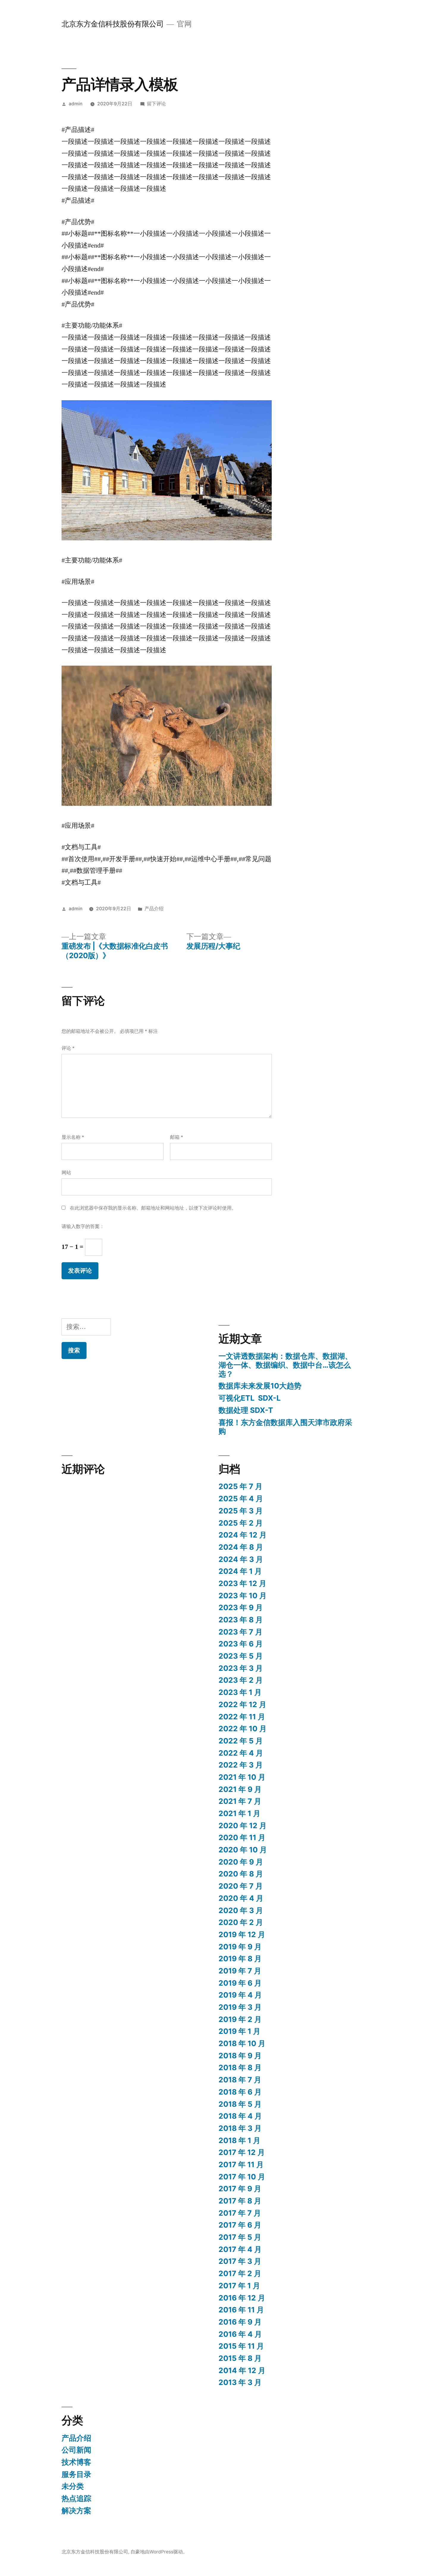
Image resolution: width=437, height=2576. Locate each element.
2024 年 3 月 (241, 1559)
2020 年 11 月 (242, 1837)
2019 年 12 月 (242, 1934)
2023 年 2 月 (241, 1680)
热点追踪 (76, 2498)
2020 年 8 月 (241, 1874)
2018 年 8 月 (240, 2067)
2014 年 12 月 (242, 2370)
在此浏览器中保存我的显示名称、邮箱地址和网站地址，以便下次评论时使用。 (153, 1208)
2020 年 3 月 (241, 1910)
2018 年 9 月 (240, 2056)
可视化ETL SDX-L (250, 1398)
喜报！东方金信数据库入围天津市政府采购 (285, 1427)
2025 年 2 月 (241, 1523)
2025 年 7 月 (240, 1486)
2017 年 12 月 (242, 2152)
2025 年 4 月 (241, 1499)
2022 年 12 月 (242, 1704)
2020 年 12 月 (243, 1826)
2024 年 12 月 (243, 1535)
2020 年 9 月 (241, 1862)
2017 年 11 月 (241, 2164)
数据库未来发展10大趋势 (260, 1386)
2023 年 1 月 (240, 1692)
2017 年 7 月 (240, 2213)
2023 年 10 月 (243, 1596)
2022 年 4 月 (241, 1753)
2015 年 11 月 (241, 2346)
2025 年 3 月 (241, 1511)
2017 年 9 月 (240, 2189)
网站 (66, 1173)
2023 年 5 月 (241, 1656)
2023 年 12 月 (242, 1583)
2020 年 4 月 (241, 1898)
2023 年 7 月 (240, 1632)
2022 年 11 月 (242, 1717)
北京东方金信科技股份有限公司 (113, 24)
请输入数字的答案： (83, 1226)
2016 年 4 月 (240, 2334)
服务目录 (76, 2474)
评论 (68, 1048)
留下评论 (156, 104)
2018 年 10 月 (242, 2043)
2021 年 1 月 (239, 1813)
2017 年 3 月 (240, 2261)
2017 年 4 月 (240, 2249)
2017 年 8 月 (240, 2201)
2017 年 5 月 (240, 2237)
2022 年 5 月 (241, 1741)
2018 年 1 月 (239, 2140)
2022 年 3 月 (241, 1765)
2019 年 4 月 (240, 1995)
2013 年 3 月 (240, 2382)
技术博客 (76, 2462)
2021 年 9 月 (240, 1789)
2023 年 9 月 (241, 1607)
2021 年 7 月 (240, 1801)
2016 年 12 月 (242, 2298)
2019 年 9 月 (240, 1947)
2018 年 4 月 (240, 2116)
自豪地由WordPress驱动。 (159, 2552)
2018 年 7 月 (240, 2080)
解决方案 (76, 2511)
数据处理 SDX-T (246, 1410)
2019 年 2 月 (240, 2019)
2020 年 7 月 (241, 1886)
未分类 (73, 2486)
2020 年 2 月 (241, 1922)
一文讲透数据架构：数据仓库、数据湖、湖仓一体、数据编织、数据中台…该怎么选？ (285, 1365)
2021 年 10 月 (242, 1777)
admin (76, 104)
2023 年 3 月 (241, 1668)
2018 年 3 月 (240, 2128)
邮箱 (177, 1137)
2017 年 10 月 (242, 2177)
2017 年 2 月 (240, 2273)
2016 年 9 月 (240, 2322)
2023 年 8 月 (241, 1620)
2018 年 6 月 (240, 2092)
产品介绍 (154, 909)
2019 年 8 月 (240, 1959)
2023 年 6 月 (241, 1644)
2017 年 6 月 (240, 2225)
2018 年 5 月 (240, 2104)
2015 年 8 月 (240, 2358)
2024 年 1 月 (240, 1571)
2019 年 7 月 (240, 1971)
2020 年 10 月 (243, 1850)
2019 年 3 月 (240, 2007)
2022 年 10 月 (243, 1729)
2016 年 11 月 (241, 2310)
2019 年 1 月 (239, 2031)
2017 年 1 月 (239, 2286)
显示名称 (73, 1137)
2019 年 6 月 (240, 1983)
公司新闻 (76, 2450)
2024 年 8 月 (241, 1547)
